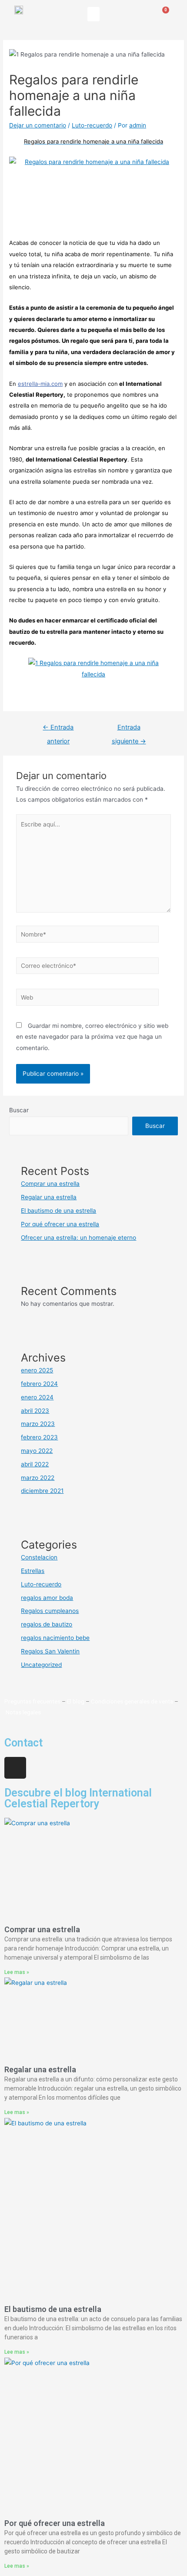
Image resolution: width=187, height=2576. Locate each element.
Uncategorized (41, 1665)
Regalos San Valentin (50, 1651)
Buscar (19, 1110)
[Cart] (162, 15)
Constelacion (39, 1557)
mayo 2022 (37, 1451)
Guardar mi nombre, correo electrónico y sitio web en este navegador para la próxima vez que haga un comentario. (92, 1037)
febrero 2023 (39, 1437)
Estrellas (33, 1571)
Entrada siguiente (129, 729)
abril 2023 (35, 1411)
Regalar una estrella (49, 1197)
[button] (93, 14)
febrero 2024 (39, 1384)
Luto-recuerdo (92, 125)
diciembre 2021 (42, 1491)
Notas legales (23, 1712)
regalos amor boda (47, 1598)
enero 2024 (37, 1397)
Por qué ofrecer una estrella (60, 1224)
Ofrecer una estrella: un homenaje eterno (78, 1238)
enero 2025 (37, 1370)
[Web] (88, 999)
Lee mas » (17, 1972)
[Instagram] (15, 1768)
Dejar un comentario (38, 125)
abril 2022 (35, 1464)
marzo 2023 (38, 1424)
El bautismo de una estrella (58, 1211)
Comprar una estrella (50, 1184)
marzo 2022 (38, 1478)
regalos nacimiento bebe (55, 1638)
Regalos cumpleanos (50, 1611)
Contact (23, 1743)
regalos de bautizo (47, 1624)
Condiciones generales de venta (132, 1701)
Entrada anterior (58, 729)
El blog (76, 1701)
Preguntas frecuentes (32, 1701)
